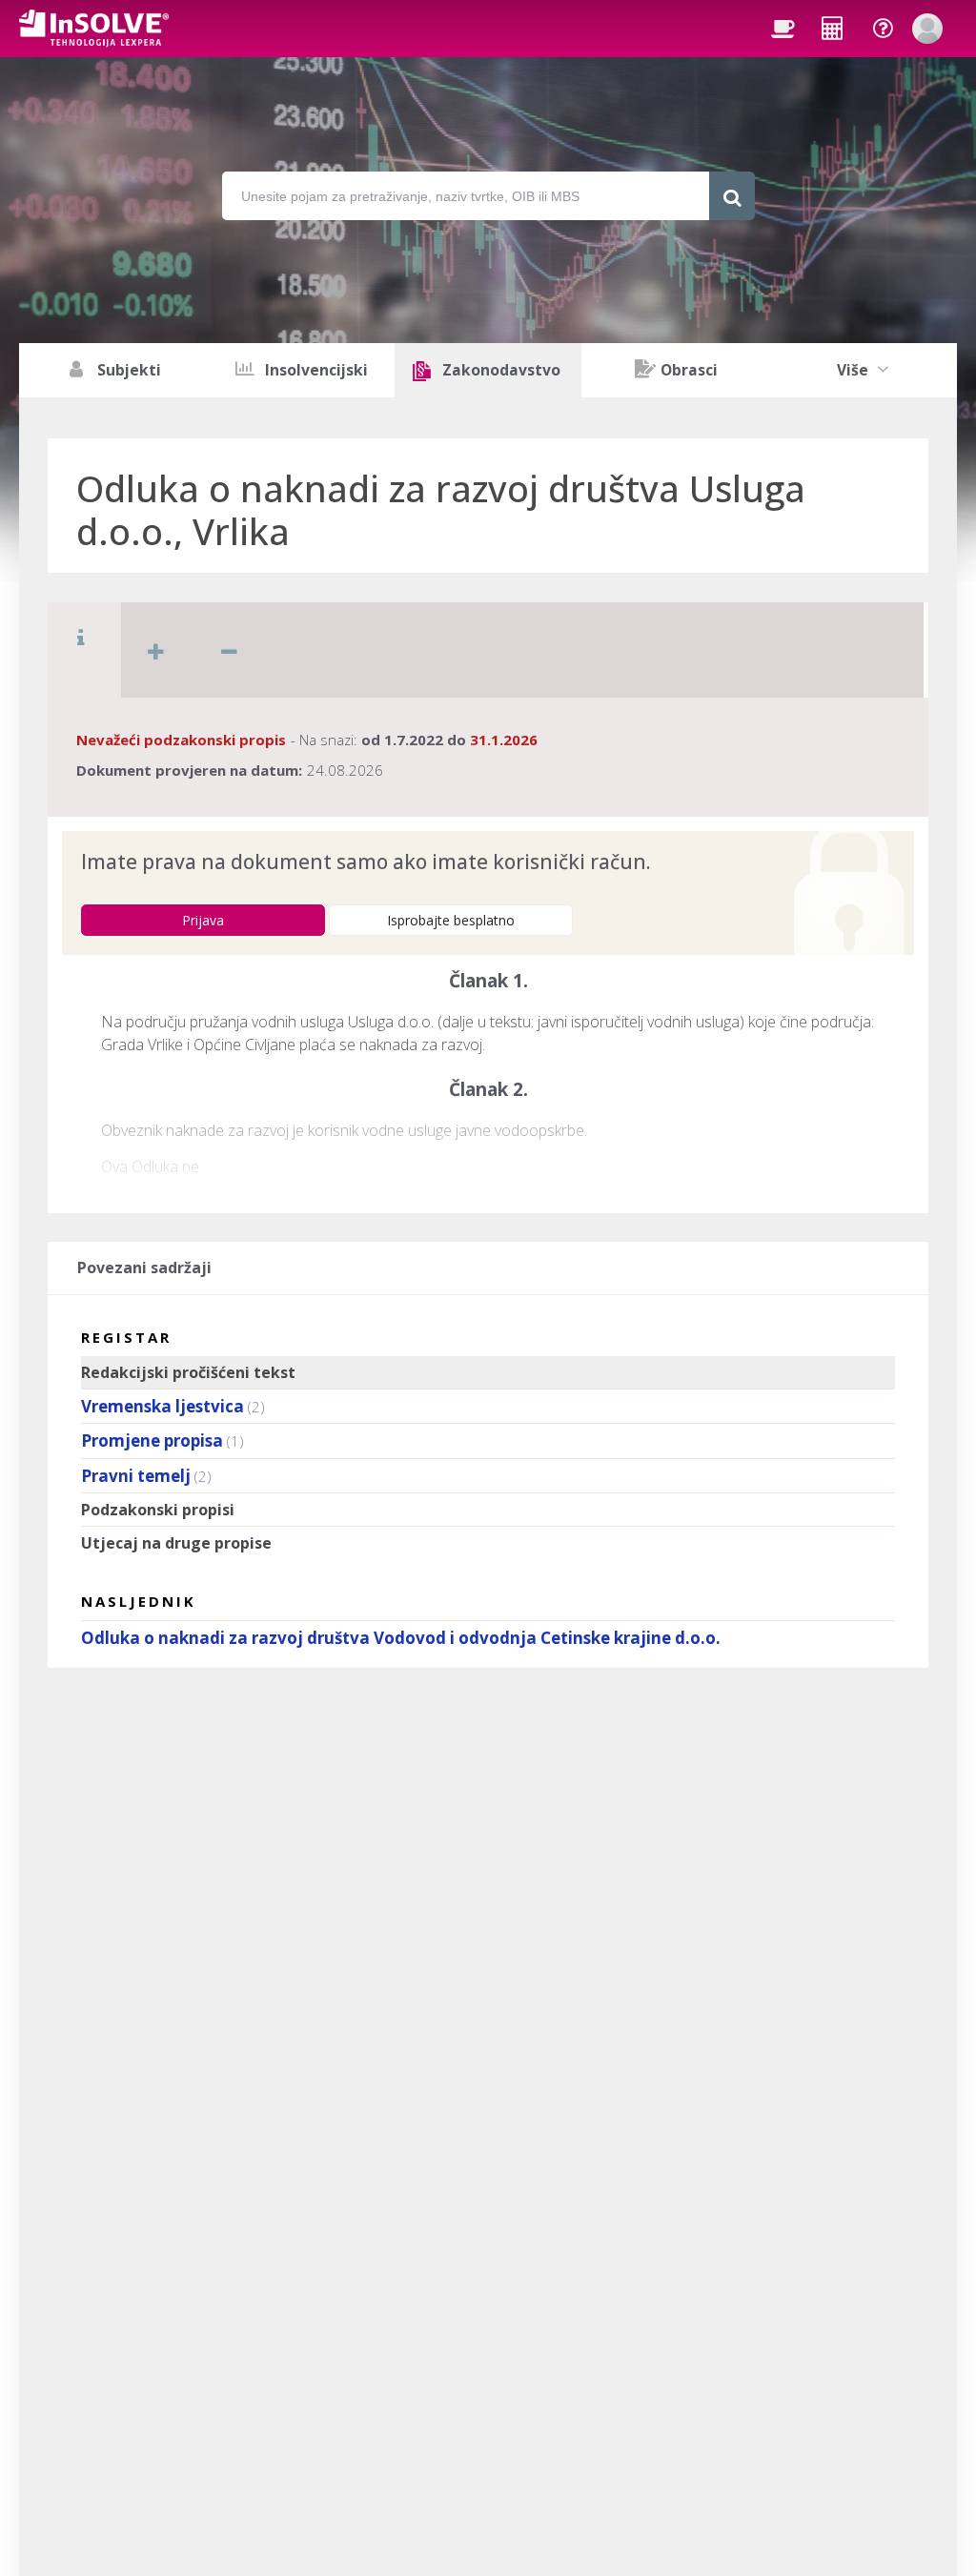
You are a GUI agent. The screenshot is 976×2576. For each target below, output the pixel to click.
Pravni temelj (136, 1476)
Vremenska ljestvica (163, 1406)
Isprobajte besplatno (451, 920)
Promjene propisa (152, 1440)
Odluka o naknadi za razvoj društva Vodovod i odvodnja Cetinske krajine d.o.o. (401, 1638)
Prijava (203, 920)
